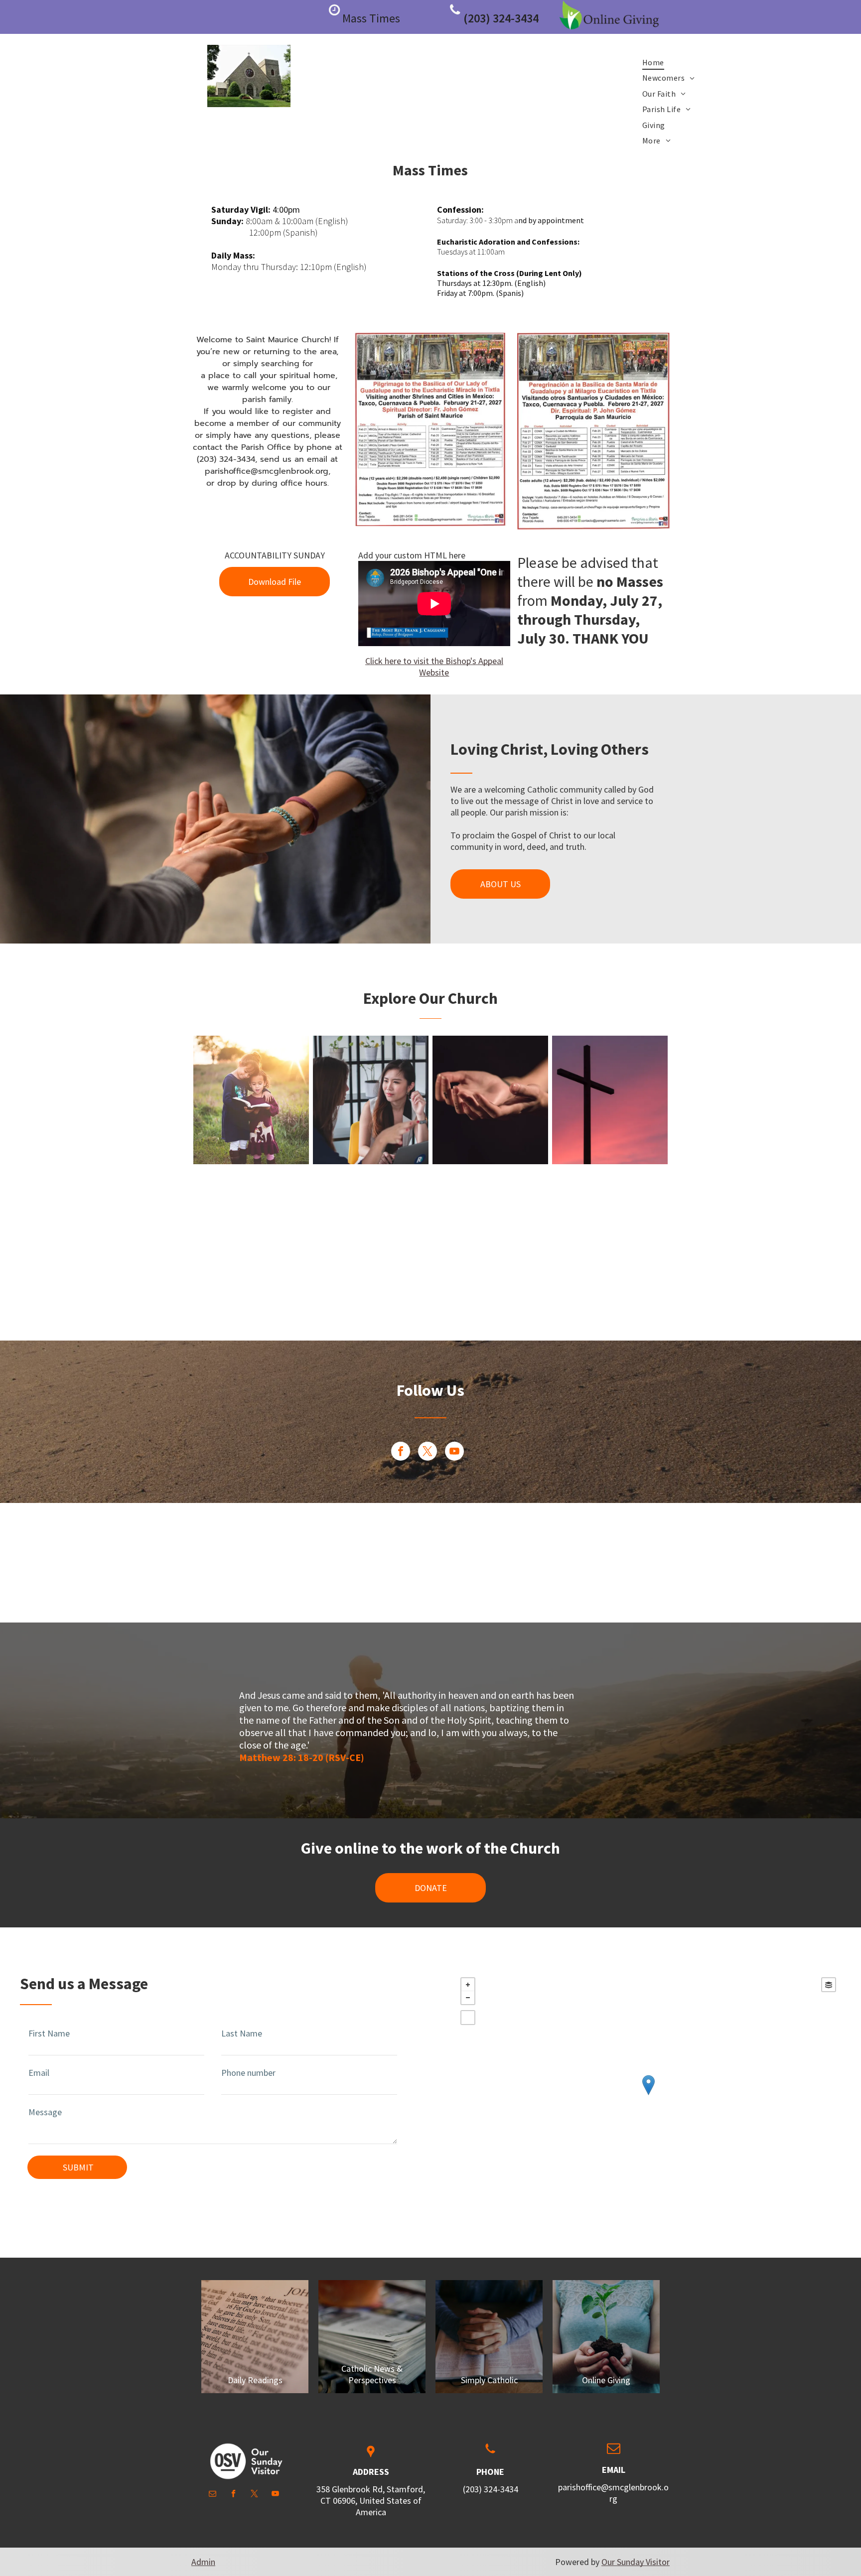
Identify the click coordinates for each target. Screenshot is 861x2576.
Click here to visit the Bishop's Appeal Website (434, 667)
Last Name (242, 2033)
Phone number (248, 2073)
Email (39, 2073)
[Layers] (829, 1985)
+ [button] (468, 1985)
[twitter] (428, 1452)
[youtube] (454, 1452)
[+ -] (648, 2095)
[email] (213, 2495)
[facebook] (401, 1452)
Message (45, 2112)
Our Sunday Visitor (636, 2562)
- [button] (468, 1998)
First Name (49, 2033)
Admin (203, 2562)
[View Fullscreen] (468, 2018)
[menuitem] (653, 62)
